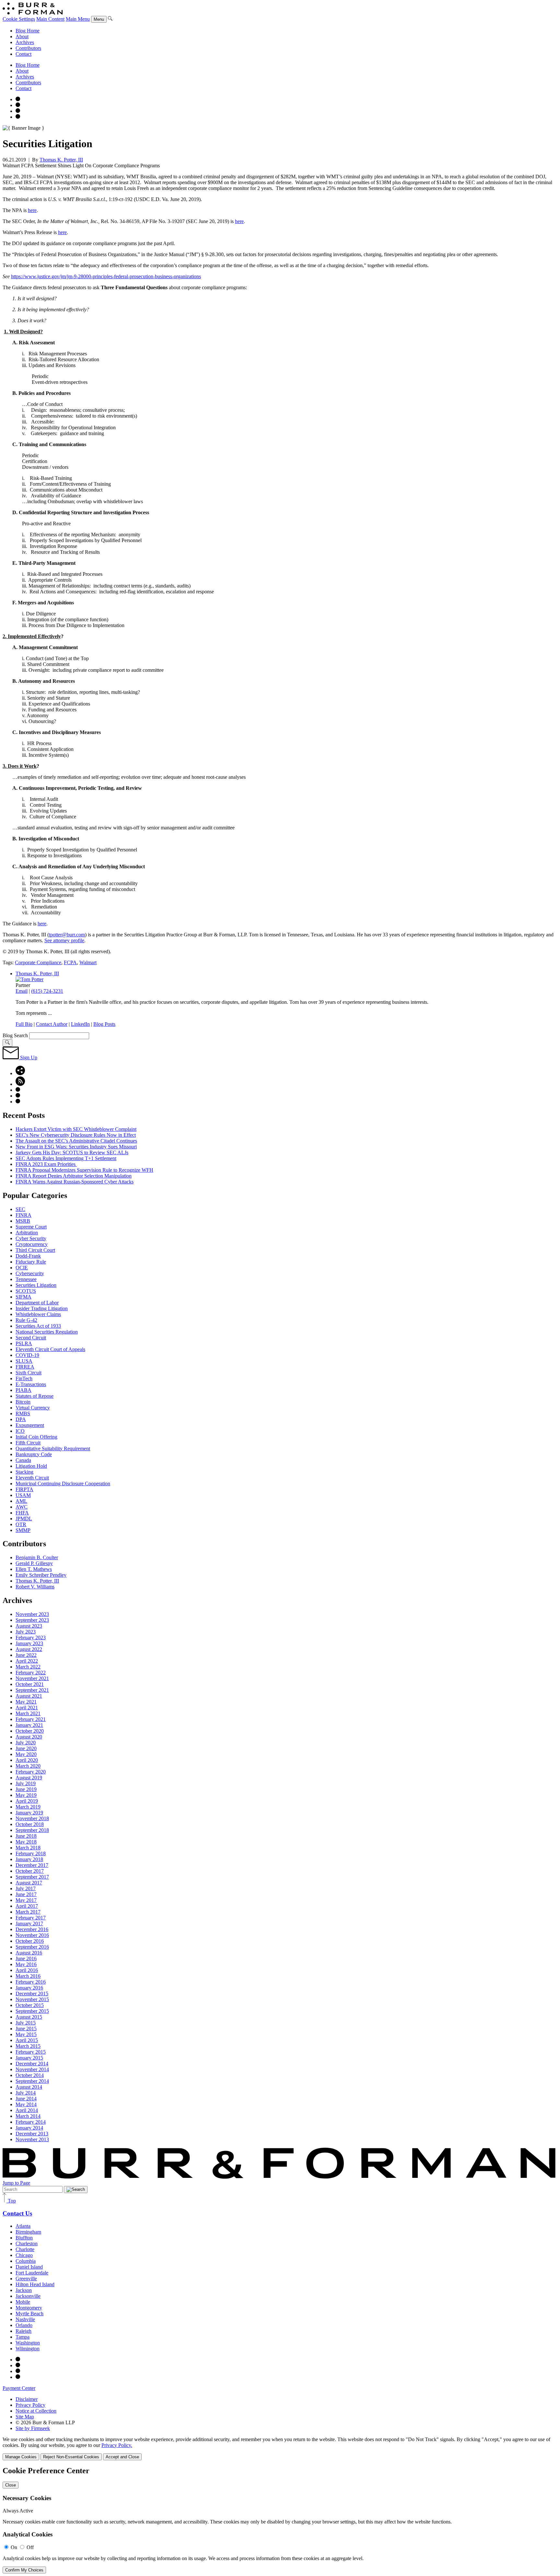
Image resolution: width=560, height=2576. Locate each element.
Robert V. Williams (35, 1587)
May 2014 (26, 2104)
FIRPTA (24, 1489)
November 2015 (32, 1999)
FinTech (24, 1378)
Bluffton (24, 2238)
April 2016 (27, 1970)
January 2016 (29, 1988)
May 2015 (26, 2034)
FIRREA (25, 1367)
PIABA (23, 1390)
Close (11, 2485)
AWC (22, 1507)
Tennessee (26, 1279)
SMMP (23, 1530)
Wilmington (28, 2349)
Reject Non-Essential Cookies (71, 2457)
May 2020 (26, 1754)
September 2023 (32, 1620)
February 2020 (31, 1772)
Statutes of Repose (35, 1396)
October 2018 (30, 1824)
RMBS (23, 1413)
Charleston (27, 2244)
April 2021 (27, 1708)
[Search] (110, 19)
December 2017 (32, 1865)
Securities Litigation (36, 1285)
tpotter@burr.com (67, 935)
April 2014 (27, 2110)
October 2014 (30, 2075)
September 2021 (32, 1690)
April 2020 (27, 1760)
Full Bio (24, 1024)
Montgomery (29, 2308)
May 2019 (26, 1795)
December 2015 (32, 1994)
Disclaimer (27, 2399)
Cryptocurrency (32, 1244)
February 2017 (31, 1918)
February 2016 (31, 1982)
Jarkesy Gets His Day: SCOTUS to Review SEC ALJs (72, 1152)
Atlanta (23, 2226)
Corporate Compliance (38, 962)
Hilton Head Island (35, 2284)
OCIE (22, 1268)
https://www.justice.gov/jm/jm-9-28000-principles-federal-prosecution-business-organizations (106, 276)
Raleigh (23, 2331)
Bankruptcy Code (34, 1454)
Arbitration (27, 1233)
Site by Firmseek (33, 2428)
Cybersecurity (30, 1273)
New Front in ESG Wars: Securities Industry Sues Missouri (76, 1147)
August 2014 (29, 2087)
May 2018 (26, 1842)
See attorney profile (64, 940)
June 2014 (26, 2099)
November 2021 (32, 1678)
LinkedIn (80, 1024)
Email (22, 991)
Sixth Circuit (29, 1373)
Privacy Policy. (117, 2445)
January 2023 (29, 1643)
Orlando (24, 2325)
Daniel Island (29, 2267)
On (14, 2547)
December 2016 (32, 1929)
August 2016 (29, 1953)
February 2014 (31, 2122)
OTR (21, 1524)
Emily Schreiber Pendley (41, 1575)
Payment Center (19, 2388)
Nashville (25, 2319)
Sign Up (28, 1057)
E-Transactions (31, 1384)
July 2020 (26, 1743)
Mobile (23, 2302)
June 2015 (26, 2029)
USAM (23, 1495)
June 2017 (26, 1894)
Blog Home (28, 31)
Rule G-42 (26, 1320)
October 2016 (30, 1941)
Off (30, 2547)
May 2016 (26, 1964)
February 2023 (31, 1638)
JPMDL (24, 1519)
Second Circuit (31, 1338)
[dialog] (280, 2448)
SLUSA (24, 1361)
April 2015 (27, 2040)
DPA (21, 1419)
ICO (20, 1431)
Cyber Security (31, 1238)
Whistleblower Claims (38, 1314)
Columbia (26, 2261)
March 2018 (28, 1848)
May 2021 (26, 1702)
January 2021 (29, 1725)
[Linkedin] (18, 117)
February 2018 (31, 1853)
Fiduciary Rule (31, 1262)
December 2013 (32, 2134)
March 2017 (28, 1912)
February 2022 (31, 1673)
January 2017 (29, 1923)
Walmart (88, 962)
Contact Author (52, 1024)
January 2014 (29, 2128)
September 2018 (32, 1830)
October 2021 (30, 1684)
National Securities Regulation (47, 1332)
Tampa (23, 2337)
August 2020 (29, 1737)
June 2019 (26, 1789)
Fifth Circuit (28, 1443)
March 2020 (28, 1766)
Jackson (24, 2290)
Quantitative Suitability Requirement (53, 1448)
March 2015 (28, 2046)
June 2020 (26, 1748)
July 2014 (26, 2093)
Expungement (30, 1425)
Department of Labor (37, 1303)
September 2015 (32, 2011)
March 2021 (28, 1713)
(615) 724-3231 (47, 991)
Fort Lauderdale (32, 2273)
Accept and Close (122, 2457)
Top (11, 2201)
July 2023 (26, 1632)
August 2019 (29, 1778)
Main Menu (78, 19)
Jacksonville (28, 2296)
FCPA (70, 962)
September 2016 (32, 1947)
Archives (25, 42)
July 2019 (26, 1783)
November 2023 (32, 1614)
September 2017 (32, 1877)
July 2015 (26, 2023)
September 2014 (32, 2081)
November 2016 (32, 1935)
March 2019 (28, 1807)
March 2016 (28, 1976)
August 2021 (29, 1696)
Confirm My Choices (24, 2570)
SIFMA (23, 1297)
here (32, 210)
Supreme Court (31, 1227)
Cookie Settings (19, 19)
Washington (28, 2343)
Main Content (50, 19)
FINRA (23, 1215)
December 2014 (32, 2064)
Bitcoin (23, 1402)
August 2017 (29, 1883)
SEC (20, 1209)
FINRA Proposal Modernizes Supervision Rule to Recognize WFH (84, 1170)
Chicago (24, 2255)
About (22, 36)
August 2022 (29, 1649)
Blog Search (15, 1035)
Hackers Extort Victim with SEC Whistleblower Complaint (76, 1129)
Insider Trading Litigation (42, 1308)
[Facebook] (18, 105)
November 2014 (32, 2069)
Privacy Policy (30, 2405)
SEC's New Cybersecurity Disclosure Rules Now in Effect (76, 1135)
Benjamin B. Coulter (37, 1557)
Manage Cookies (21, 2457)
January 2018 (29, 1859)
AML (21, 1501)
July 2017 (26, 1888)
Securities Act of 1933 (38, 1326)
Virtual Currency (33, 1408)
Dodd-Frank (28, 1256)
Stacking (24, 1472)
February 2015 (31, 2052)
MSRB (23, 1221)
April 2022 (27, 1661)
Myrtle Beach (29, 2314)
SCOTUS (26, 1291)
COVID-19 (27, 1355)
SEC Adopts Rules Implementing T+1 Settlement (66, 1158)
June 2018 (26, 1836)
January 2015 (29, 2058)
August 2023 (29, 1626)
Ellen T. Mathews (34, 1569)
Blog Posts (104, 1024)
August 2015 (29, 2017)
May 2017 (26, 1900)
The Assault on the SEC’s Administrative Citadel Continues (76, 1141)
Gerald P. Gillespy (34, 1563)
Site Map (25, 2417)
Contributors (28, 48)
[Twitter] (18, 111)
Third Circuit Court (35, 1250)
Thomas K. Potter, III (61, 160)
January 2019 (29, 1813)
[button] (20, 1073)
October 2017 (30, 1871)
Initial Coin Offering (36, 1437)
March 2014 (28, 2116)
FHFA (22, 1513)
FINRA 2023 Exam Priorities (46, 1164)
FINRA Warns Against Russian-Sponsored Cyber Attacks (75, 1182)
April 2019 (27, 1801)
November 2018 (32, 1818)
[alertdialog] (280, 2520)
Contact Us (17, 2213)
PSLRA (24, 1343)
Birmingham (28, 2232)
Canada (23, 1460)
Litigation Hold (31, 1466)
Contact (23, 54)
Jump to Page (16, 2183)
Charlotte (25, 2249)
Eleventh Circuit (32, 1478)
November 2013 (32, 2139)
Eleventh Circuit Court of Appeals (50, 1349)
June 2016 (26, 1959)
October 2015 (30, 2005)
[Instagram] (18, 99)
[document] (280, 2520)
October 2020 (30, 1731)
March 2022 (28, 1667)
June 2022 (26, 1655)
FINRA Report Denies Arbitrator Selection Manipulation (74, 1176)
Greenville (26, 2279)
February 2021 (31, 1719)
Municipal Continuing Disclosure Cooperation (63, 1484)
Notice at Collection (36, 2411)
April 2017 (27, 1906)
